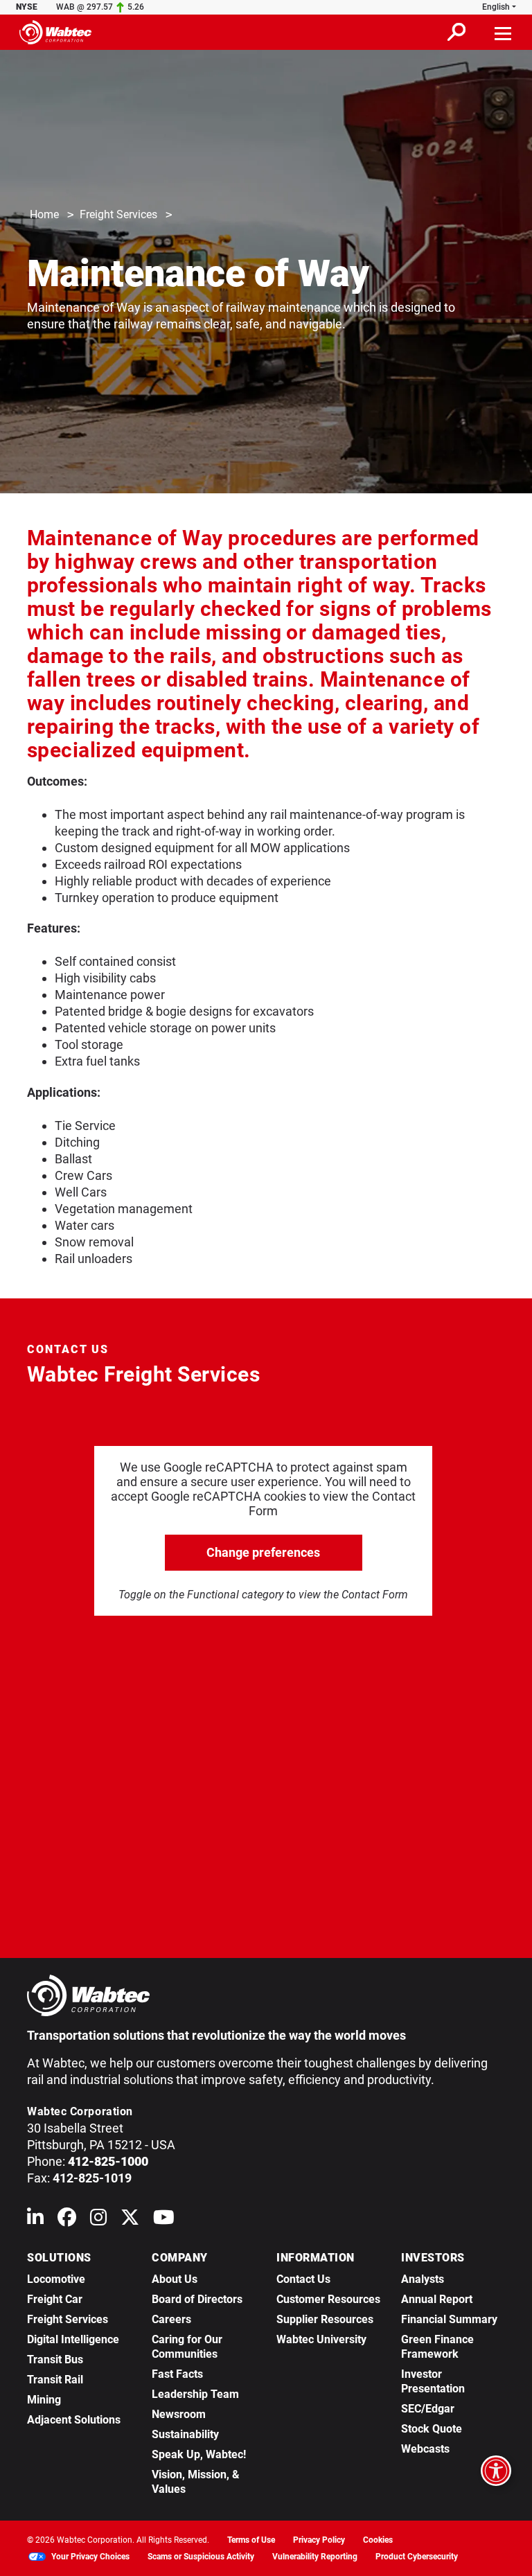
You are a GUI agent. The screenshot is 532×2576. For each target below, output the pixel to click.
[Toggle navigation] (504, 32)
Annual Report (437, 2299)
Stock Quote (432, 2429)
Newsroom (179, 2414)
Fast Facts (177, 2374)
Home (44, 214)
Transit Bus (55, 2359)
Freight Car (55, 2299)
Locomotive (56, 2279)
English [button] (496, 7)
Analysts (423, 2279)
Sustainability (185, 2434)
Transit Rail (55, 2380)
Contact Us (303, 2279)
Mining (44, 2400)
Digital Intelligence (73, 2339)
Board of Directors (197, 2299)
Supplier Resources (325, 2319)
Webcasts (425, 2449)
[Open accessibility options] (496, 2471)
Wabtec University (321, 2339)
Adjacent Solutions (74, 2420)
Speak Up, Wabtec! (199, 2454)
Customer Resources (328, 2299)
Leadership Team (195, 2394)
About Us (175, 2279)
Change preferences (263, 1552)
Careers (171, 2319)
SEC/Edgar (428, 2409)
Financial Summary (449, 2319)
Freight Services (118, 214)
